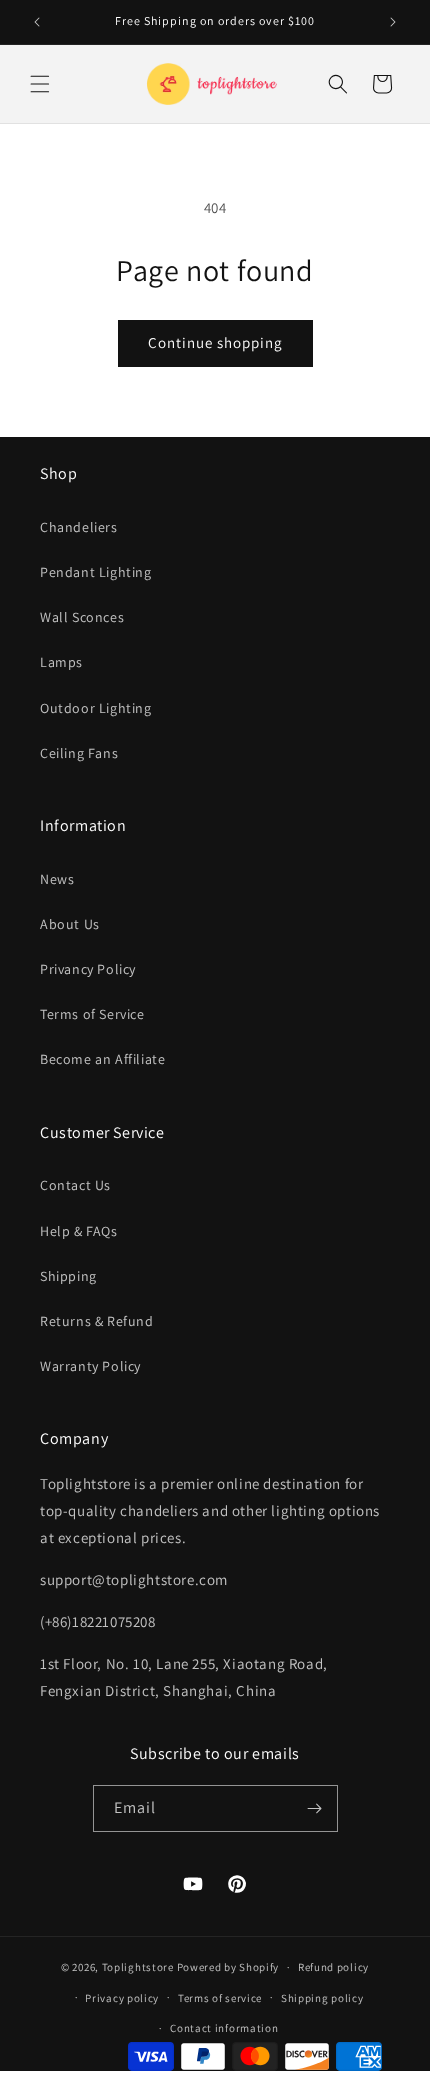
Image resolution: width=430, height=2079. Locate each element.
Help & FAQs (79, 1231)
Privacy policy (122, 1998)
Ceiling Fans (79, 753)
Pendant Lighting (96, 572)
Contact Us (75, 1185)
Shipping (68, 1276)
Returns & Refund (97, 1321)
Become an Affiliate (102, 1059)
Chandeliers (79, 527)
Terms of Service (92, 1014)
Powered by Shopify (228, 1967)
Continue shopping (215, 342)
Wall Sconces (82, 617)
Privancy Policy (88, 969)
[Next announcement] (393, 22)
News (57, 879)
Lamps (61, 662)
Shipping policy (322, 1998)
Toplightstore (138, 1967)
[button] (40, 84)
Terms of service (220, 1998)
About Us (70, 924)
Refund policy (333, 1967)
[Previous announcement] (37, 22)
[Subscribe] (315, 1808)
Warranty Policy (90, 1366)
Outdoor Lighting (96, 708)
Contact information (224, 2028)
